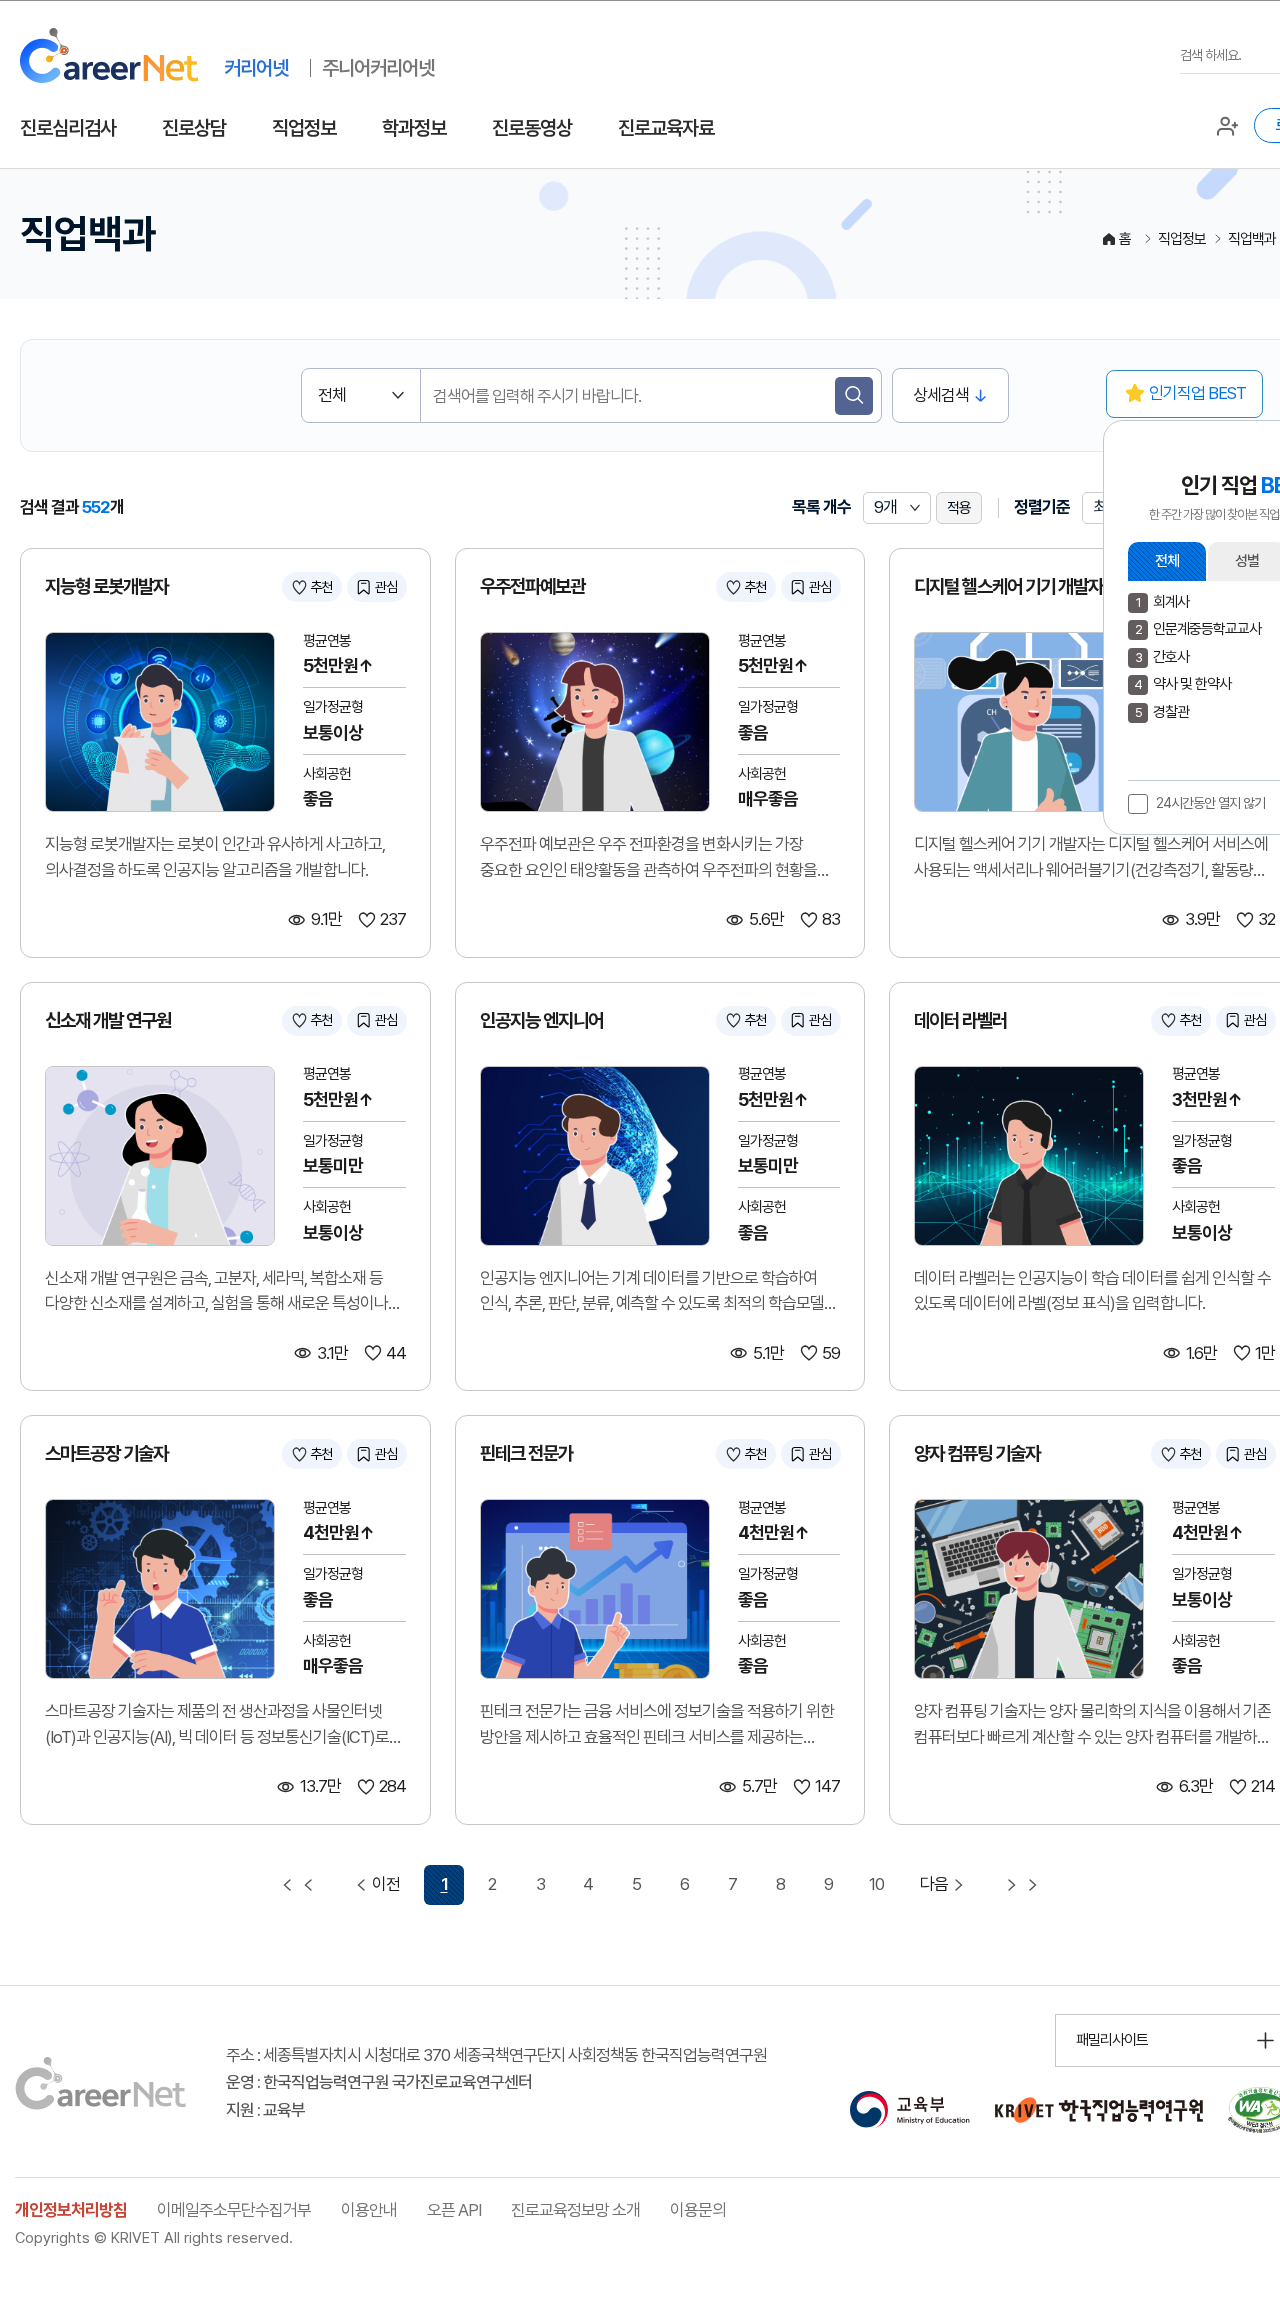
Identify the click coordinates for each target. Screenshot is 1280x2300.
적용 (959, 508)
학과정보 (414, 128)
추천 (321, 587)
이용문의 (698, 2210)
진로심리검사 (68, 128)
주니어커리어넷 (378, 68)
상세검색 (941, 395)
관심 (386, 587)
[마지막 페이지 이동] (1022, 1885)
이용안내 (369, 2210)
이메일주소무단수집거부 (234, 2210)
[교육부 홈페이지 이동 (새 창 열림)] (909, 2110)
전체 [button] (1167, 561)
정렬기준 (1042, 507)
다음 (934, 1884)
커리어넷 (256, 68)
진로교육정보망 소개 (575, 2210)
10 (876, 1884)
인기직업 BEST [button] (1197, 393)
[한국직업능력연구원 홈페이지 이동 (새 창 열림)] (1099, 2110)
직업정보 (304, 128)
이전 (386, 1884)
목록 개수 (821, 507)
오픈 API (454, 2210)
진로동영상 (532, 128)
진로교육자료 (666, 128)
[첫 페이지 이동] (298, 1885)
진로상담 (194, 128)
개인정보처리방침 (71, 2210)
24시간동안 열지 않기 (1210, 803)
